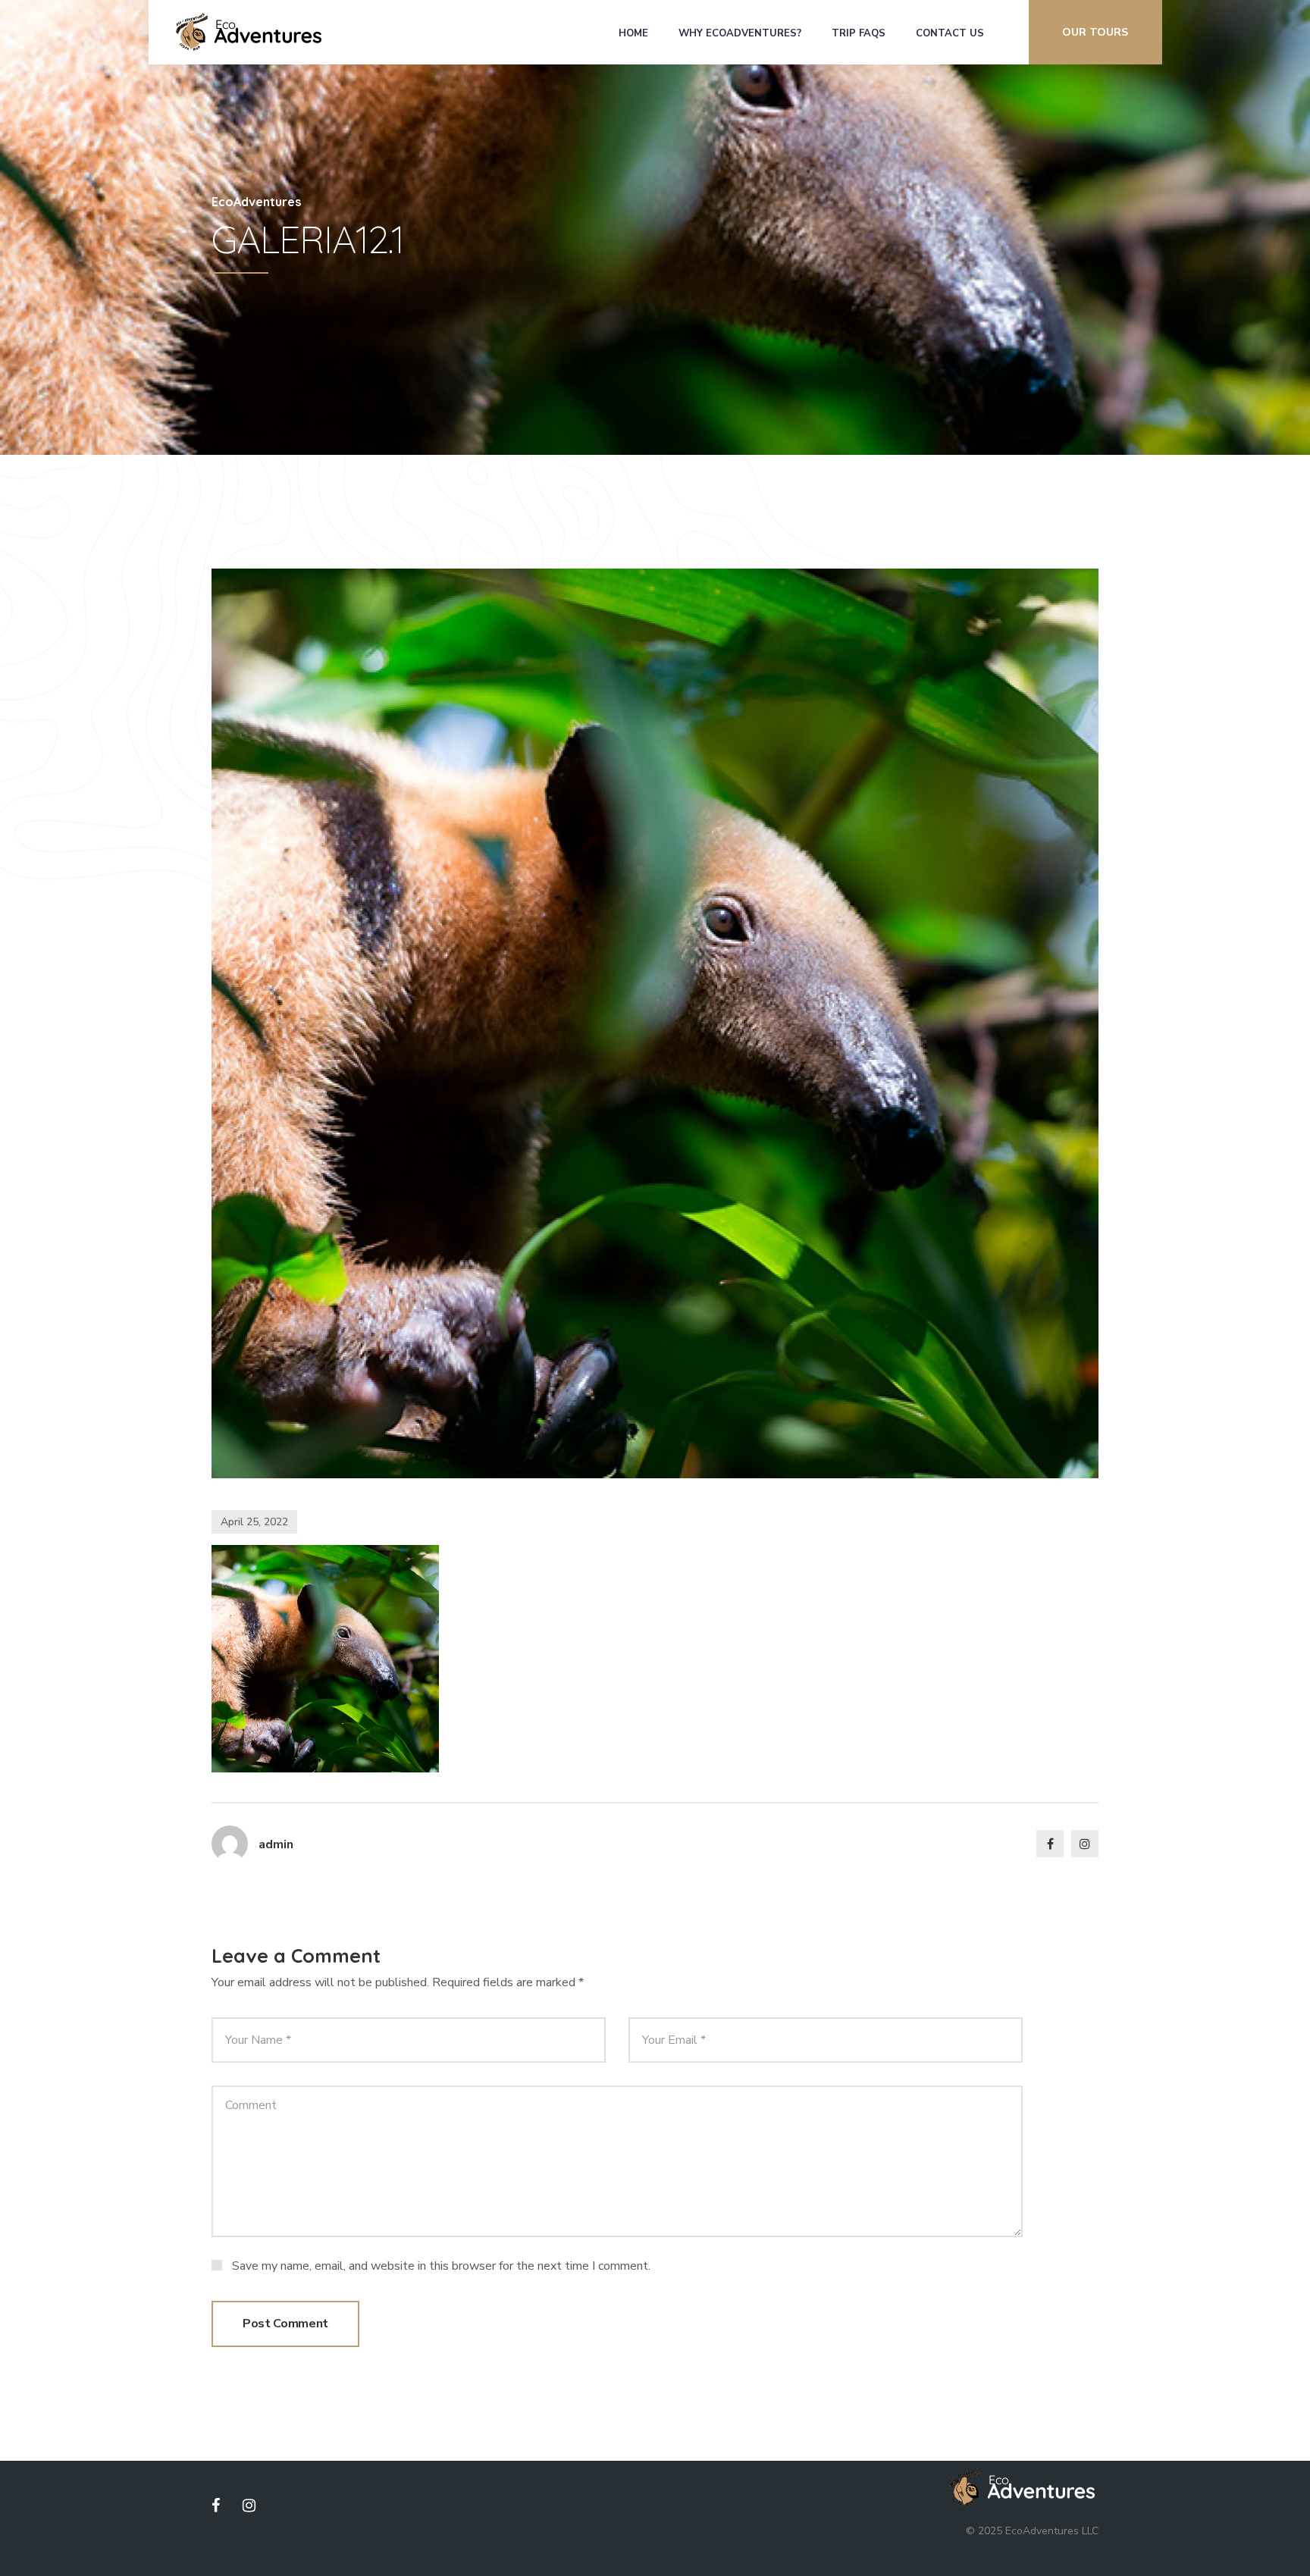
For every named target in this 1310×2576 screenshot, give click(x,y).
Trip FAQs (859, 33)
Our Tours (1095, 32)
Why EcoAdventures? (740, 33)
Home (633, 33)
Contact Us (950, 33)
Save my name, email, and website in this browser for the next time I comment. (441, 2266)
